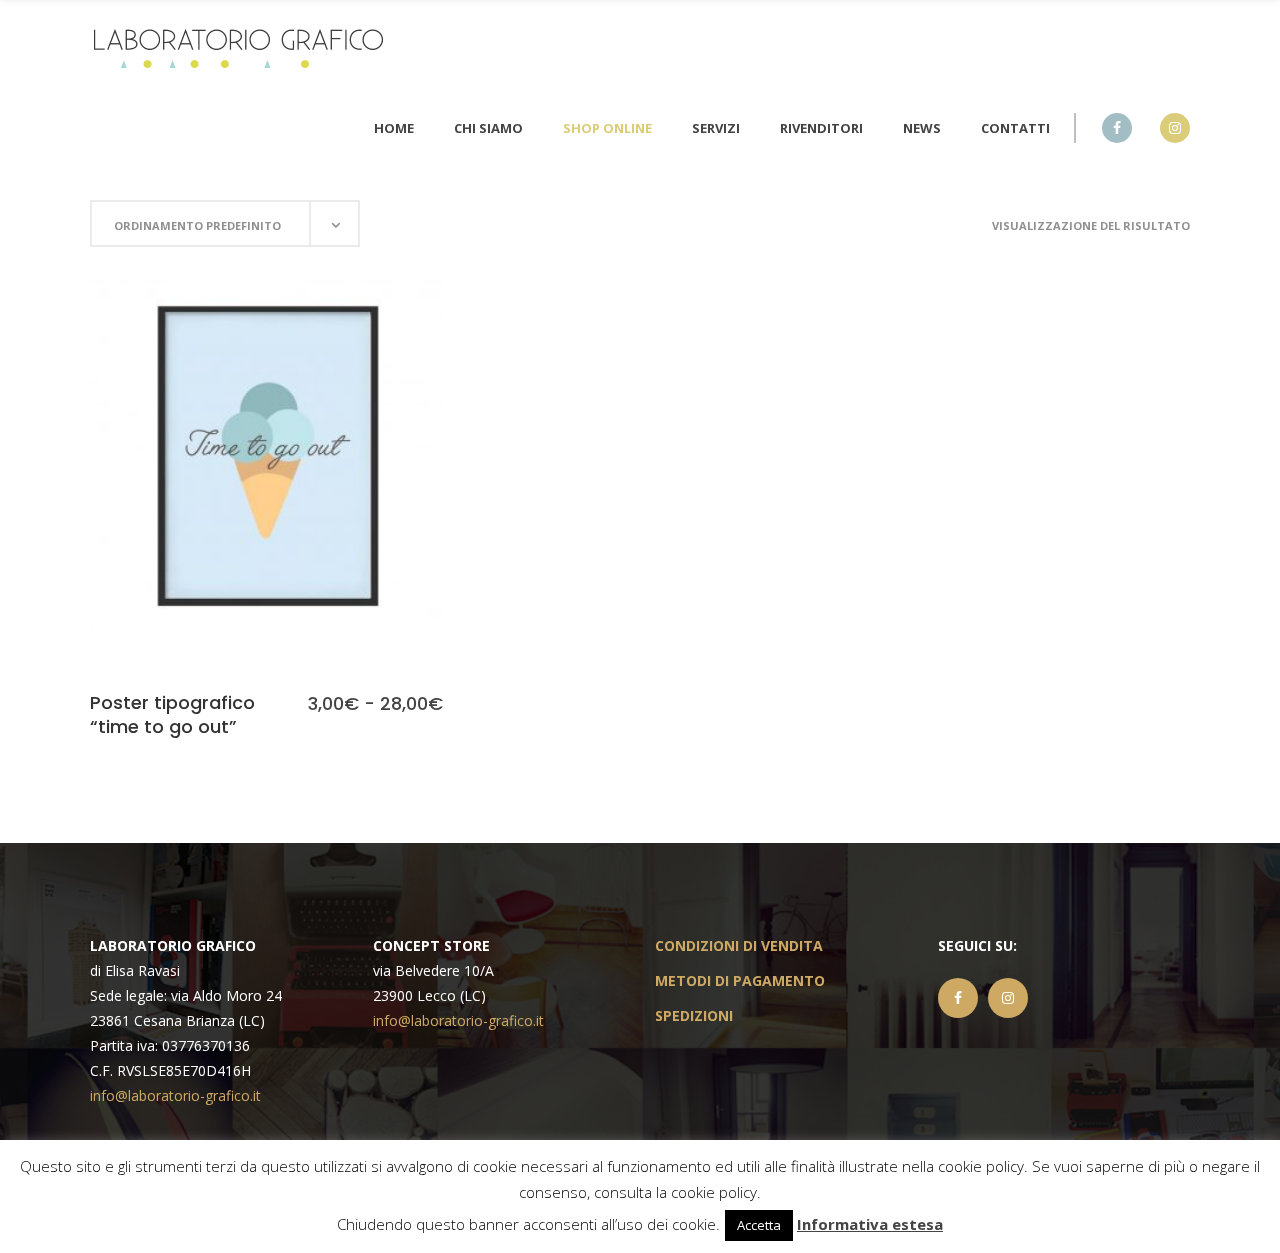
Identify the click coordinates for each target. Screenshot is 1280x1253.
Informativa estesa (870, 1224)
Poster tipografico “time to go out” (172, 714)
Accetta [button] (759, 1225)
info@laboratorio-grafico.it (175, 1095)
